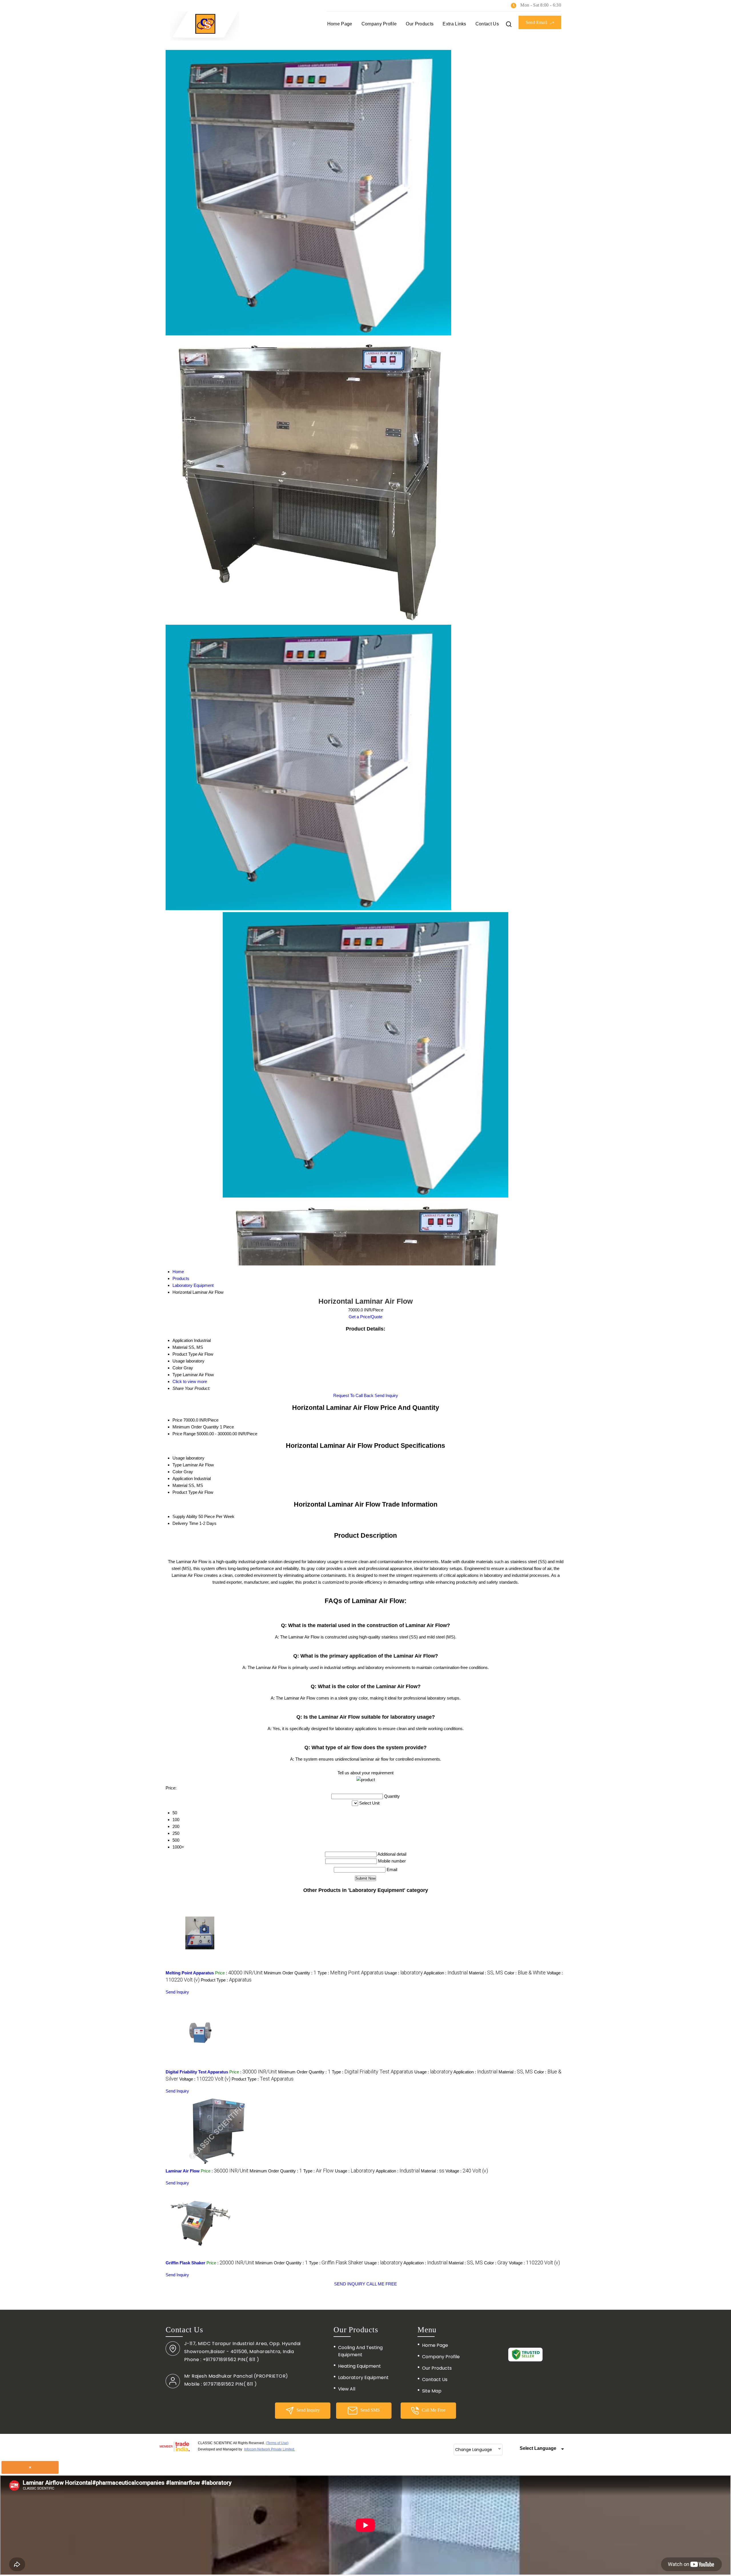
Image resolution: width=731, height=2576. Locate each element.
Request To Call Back (353, 1395)
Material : (486, 1973)
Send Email (537, 22)
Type (177, 1465)
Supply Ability (185, 1516)
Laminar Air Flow (183, 2171)
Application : (446, 1973)
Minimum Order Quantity (196, 1427)
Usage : (404, 1973)
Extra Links (454, 24)
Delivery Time (185, 1523)
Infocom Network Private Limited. (270, 2449)
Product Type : (226, 1980)
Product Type (185, 1492)
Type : (351, 1973)
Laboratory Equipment (363, 2378)
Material (180, 1485)
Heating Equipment (360, 2366)
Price (177, 1420)
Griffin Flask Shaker (185, 2263)
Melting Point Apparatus (190, 1973)
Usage (179, 1458)
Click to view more (190, 1381)
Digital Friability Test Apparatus (197, 2072)
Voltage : (205, 2079)
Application (183, 1479)
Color (177, 1472)
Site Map (432, 2391)
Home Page (340, 24)
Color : (525, 1973)
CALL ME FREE (382, 2284)
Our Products (420, 24)
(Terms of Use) (277, 2443)
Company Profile (379, 24)
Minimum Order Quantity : (290, 1973)
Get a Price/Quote (365, 1317)
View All (347, 2389)
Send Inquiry (386, 1395)
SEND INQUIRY (350, 2284)
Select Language (538, 2448)
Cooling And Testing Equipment (360, 2351)
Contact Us (487, 24)
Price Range (184, 1434)
